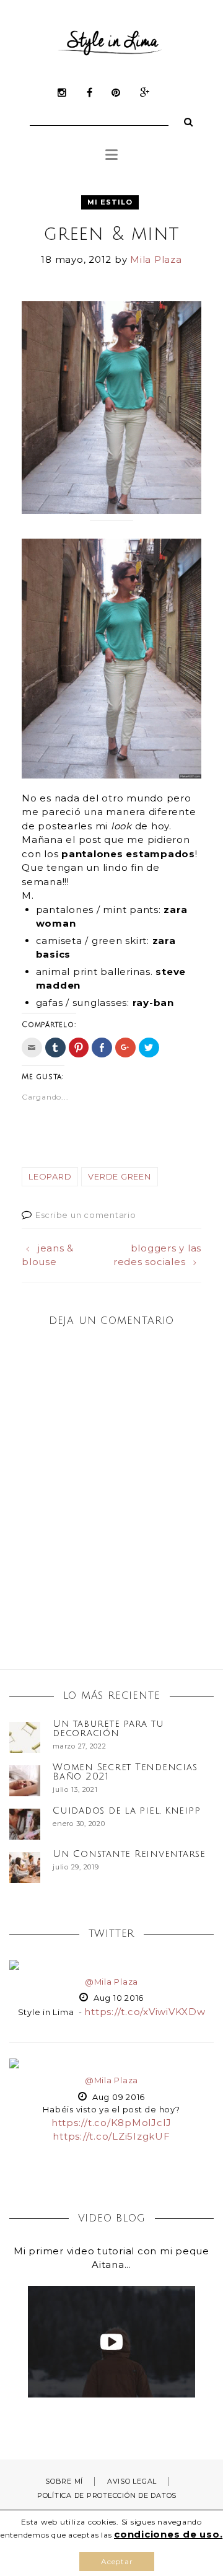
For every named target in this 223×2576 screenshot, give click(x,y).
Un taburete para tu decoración (108, 1728)
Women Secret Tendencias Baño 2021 (125, 1772)
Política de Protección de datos (107, 2495)
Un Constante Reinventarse (129, 1854)
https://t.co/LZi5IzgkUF (111, 2136)
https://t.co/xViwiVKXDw (145, 2012)
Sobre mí (64, 2481)
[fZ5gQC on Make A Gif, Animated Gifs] (111, 548)
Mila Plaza (156, 259)
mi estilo (110, 202)
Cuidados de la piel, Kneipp (126, 1811)
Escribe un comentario (86, 1215)
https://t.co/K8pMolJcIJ (111, 2123)
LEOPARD (50, 1176)
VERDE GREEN (119, 1176)
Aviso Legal (132, 2481)
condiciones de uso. (168, 2534)
